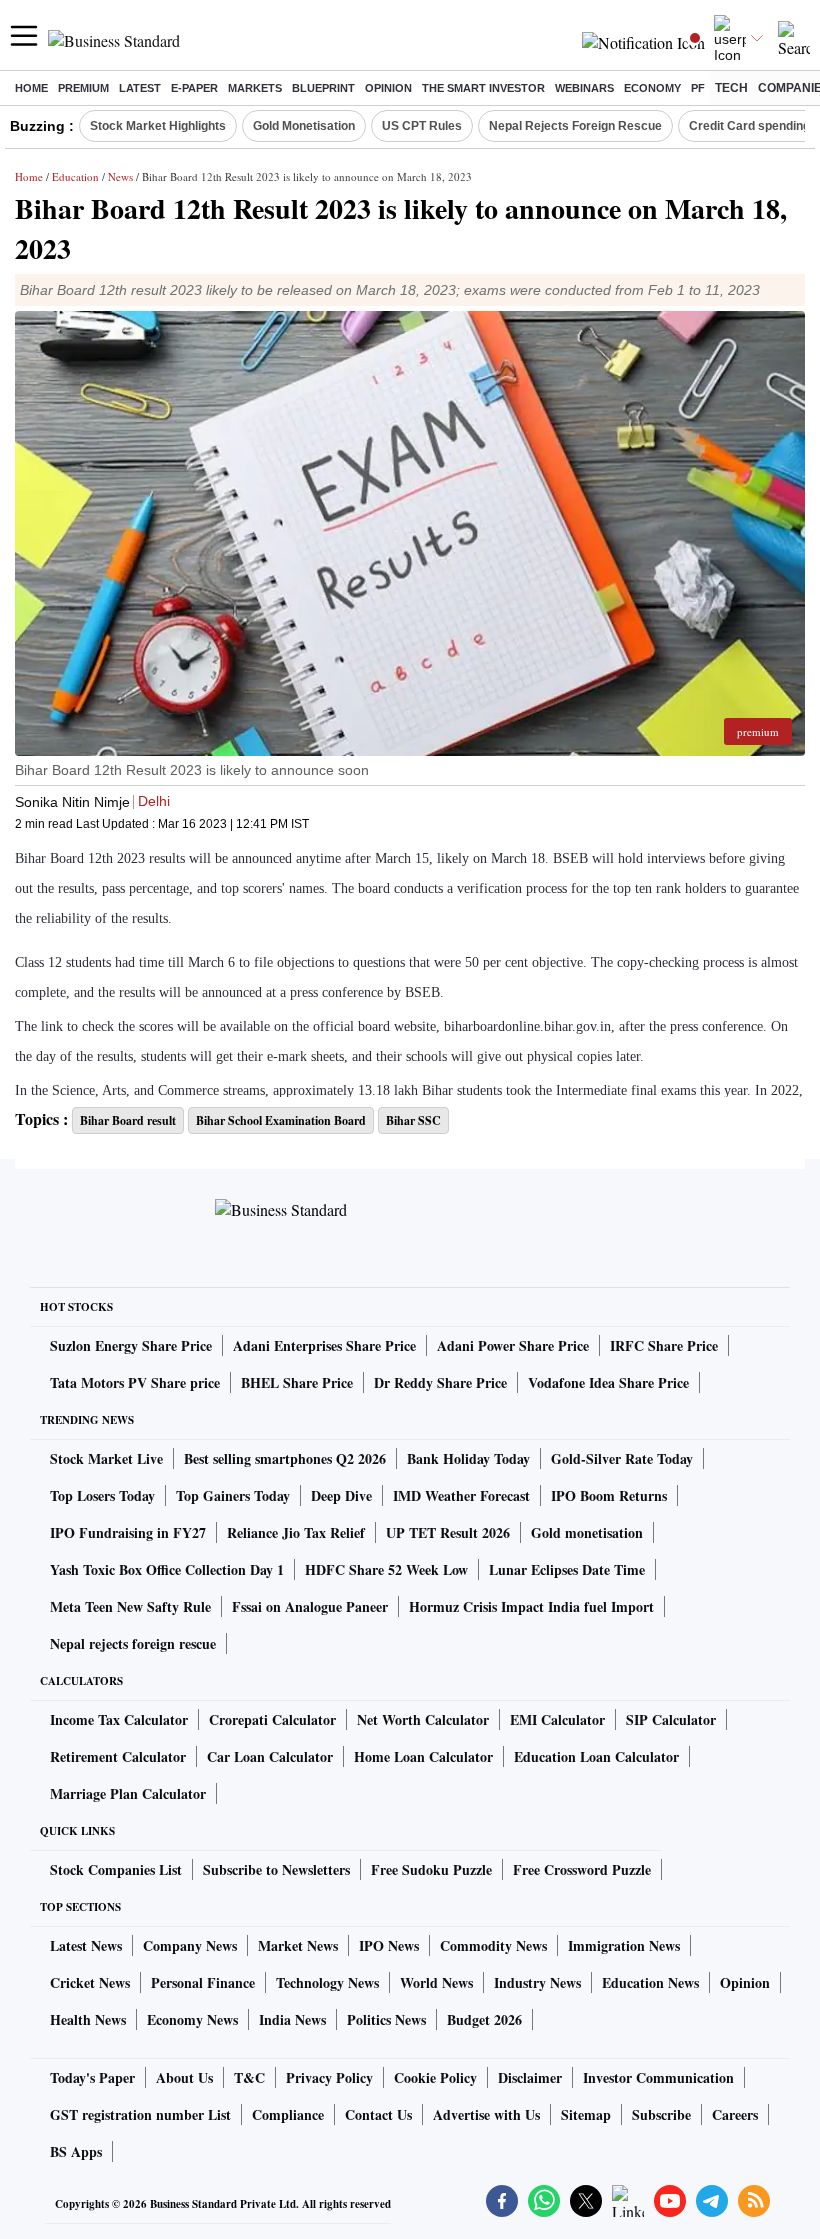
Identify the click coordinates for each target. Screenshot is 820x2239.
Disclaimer (530, 2077)
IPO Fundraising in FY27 (128, 1532)
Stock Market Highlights (158, 126)
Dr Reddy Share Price (440, 1382)
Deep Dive (341, 1495)
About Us (184, 2077)
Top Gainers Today (233, 1495)
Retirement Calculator (118, 1756)
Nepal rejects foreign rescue (133, 1643)
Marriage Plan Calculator (128, 1793)
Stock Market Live (106, 1458)
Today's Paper (92, 2077)
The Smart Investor (483, 88)
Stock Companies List (116, 1869)
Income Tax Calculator (119, 1719)
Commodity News (493, 1945)
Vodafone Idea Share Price (608, 1382)
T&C (249, 2077)
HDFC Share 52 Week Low (386, 1569)
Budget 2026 (484, 2019)
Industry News (537, 1982)
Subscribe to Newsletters (276, 1869)
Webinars (584, 88)
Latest (140, 88)
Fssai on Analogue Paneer (310, 1606)
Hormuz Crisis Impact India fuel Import (531, 1606)
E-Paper (194, 88)
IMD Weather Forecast (461, 1495)
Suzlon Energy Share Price (131, 1345)
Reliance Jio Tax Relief (296, 1532)
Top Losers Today (102, 1495)
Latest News (86, 1945)
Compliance (288, 2114)
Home (31, 88)
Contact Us (378, 2114)
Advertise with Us (486, 2114)
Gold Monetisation (304, 126)
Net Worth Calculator (423, 1719)
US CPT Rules (422, 126)
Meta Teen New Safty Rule (130, 1606)
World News (436, 1982)
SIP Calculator (671, 1719)
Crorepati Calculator (272, 1719)
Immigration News (624, 1945)
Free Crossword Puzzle (582, 1869)
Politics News (386, 2019)
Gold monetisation (587, 1532)
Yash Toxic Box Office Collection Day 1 (167, 1569)
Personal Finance (203, 1982)
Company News (190, 1945)
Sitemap (586, 2114)
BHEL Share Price (297, 1382)
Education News (650, 1982)
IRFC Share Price (664, 1345)
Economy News (192, 2019)
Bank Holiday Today (468, 1458)
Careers (735, 2114)
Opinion (388, 88)
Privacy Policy (329, 2077)
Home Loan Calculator (423, 1756)
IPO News (389, 1945)
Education (75, 176)
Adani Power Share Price (513, 1345)
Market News (298, 1945)
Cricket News (90, 1982)
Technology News (327, 1982)
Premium (83, 88)
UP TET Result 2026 (448, 1532)
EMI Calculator (557, 1719)
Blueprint (323, 88)
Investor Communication (658, 2077)
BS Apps (76, 2151)
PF (698, 88)
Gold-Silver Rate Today (622, 1458)
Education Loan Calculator (596, 1756)
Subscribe (661, 2114)
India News (292, 2019)
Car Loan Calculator (270, 1756)
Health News (88, 2019)
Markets (255, 88)
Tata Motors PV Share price (135, 1382)
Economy (652, 88)
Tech (731, 88)
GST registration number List (140, 2114)
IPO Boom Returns (609, 1495)
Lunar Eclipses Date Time (567, 1569)
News (120, 176)
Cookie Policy (435, 2077)
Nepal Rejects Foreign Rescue (575, 126)
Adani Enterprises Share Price (324, 1345)
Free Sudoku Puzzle (431, 1869)
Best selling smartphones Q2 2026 (285, 1458)
